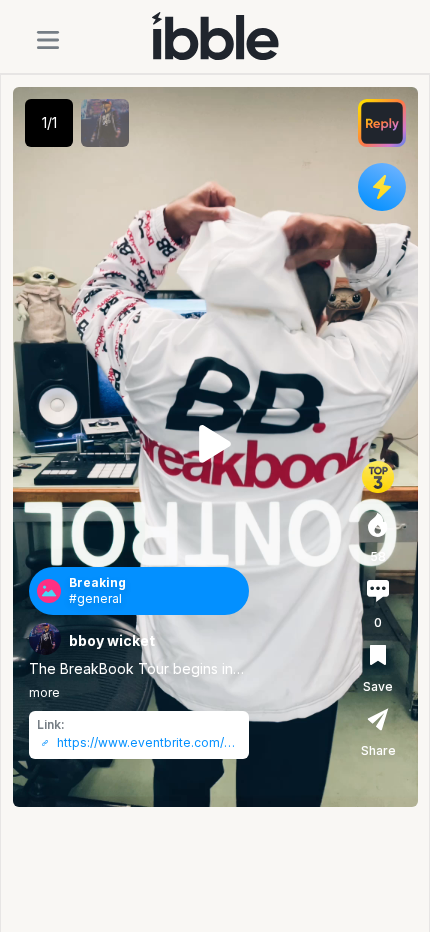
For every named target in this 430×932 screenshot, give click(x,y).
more (44, 692)
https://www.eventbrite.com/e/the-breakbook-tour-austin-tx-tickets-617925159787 (149, 743)
